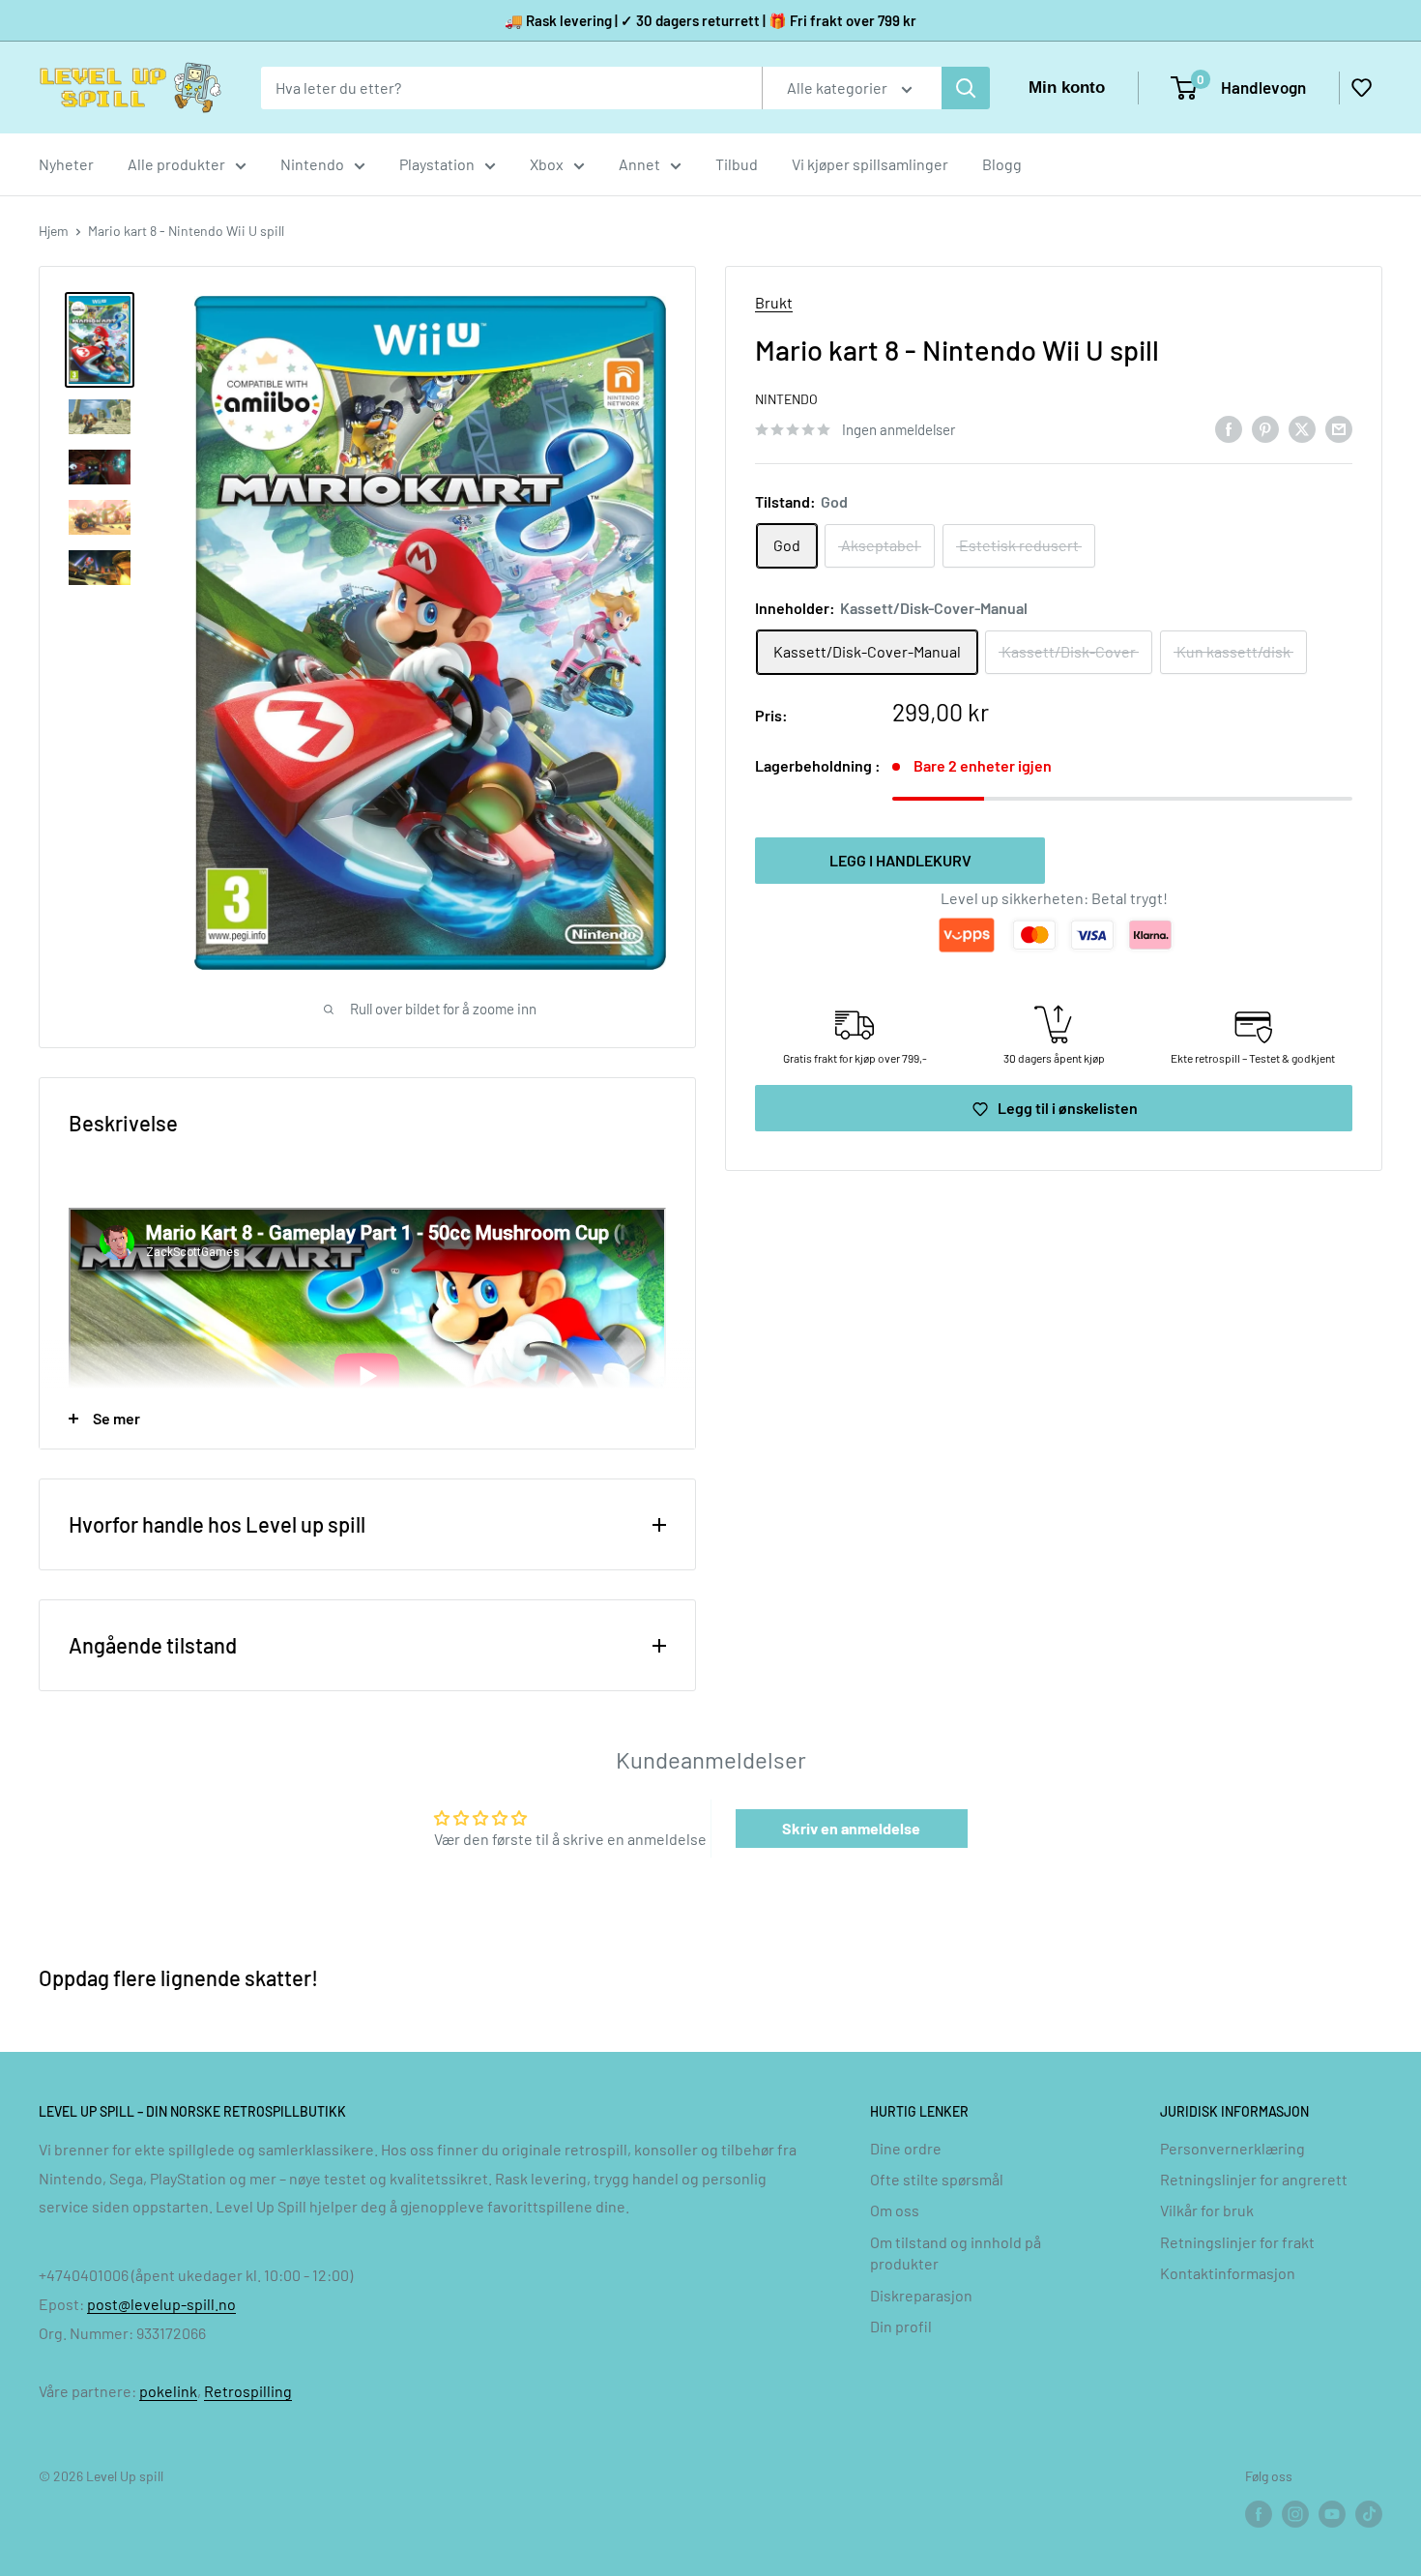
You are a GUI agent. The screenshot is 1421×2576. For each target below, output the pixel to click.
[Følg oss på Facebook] (1259, 2513)
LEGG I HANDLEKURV (900, 860)
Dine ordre (906, 2148)
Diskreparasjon (921, 2295)
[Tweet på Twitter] (1302, 428)
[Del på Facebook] (1229, 428)
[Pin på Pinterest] (1265, 428)
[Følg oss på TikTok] (1369, 2513)
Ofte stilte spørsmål (937, 2179)
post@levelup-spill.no (161, 2304)
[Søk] (966, 88)
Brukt (774, 302)
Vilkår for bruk (1207, 2210)
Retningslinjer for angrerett (1254, 2179)
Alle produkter (176, 164)
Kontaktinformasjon (1228, 2273)
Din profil (901, 2326)
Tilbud (737, 164)
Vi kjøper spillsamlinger (870, 164)
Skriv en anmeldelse (851, 1828)
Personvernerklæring (1232, 2148)
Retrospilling (248, 2391)
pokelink (168, 2391)
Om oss (895, 2210)
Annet (639, 164)
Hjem (54, 231)
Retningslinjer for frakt (1237, 2242)
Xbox (547, 164)
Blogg (1002, 164)
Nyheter (66, 164)
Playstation (437, 164)
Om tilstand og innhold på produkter (956, 2253)
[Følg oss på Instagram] (1295, 2513)
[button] (1361, 88)
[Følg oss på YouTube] (1332, 2513)
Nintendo (312, 164)
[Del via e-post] (1339, 428)
